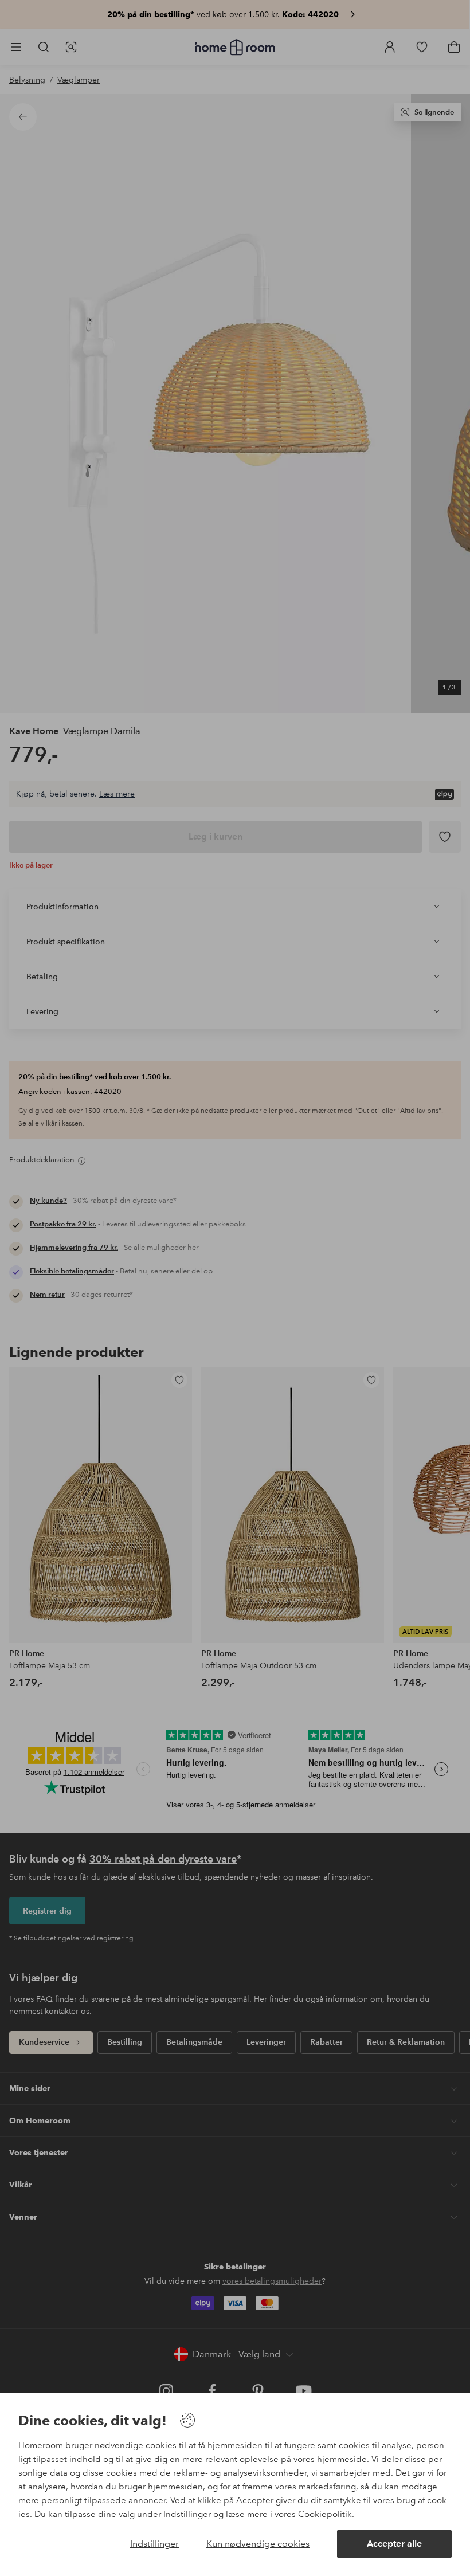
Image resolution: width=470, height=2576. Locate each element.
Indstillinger (154, 2544)
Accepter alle (394, 2544)
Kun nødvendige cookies (258, 2544)
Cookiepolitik (325, 2514)
